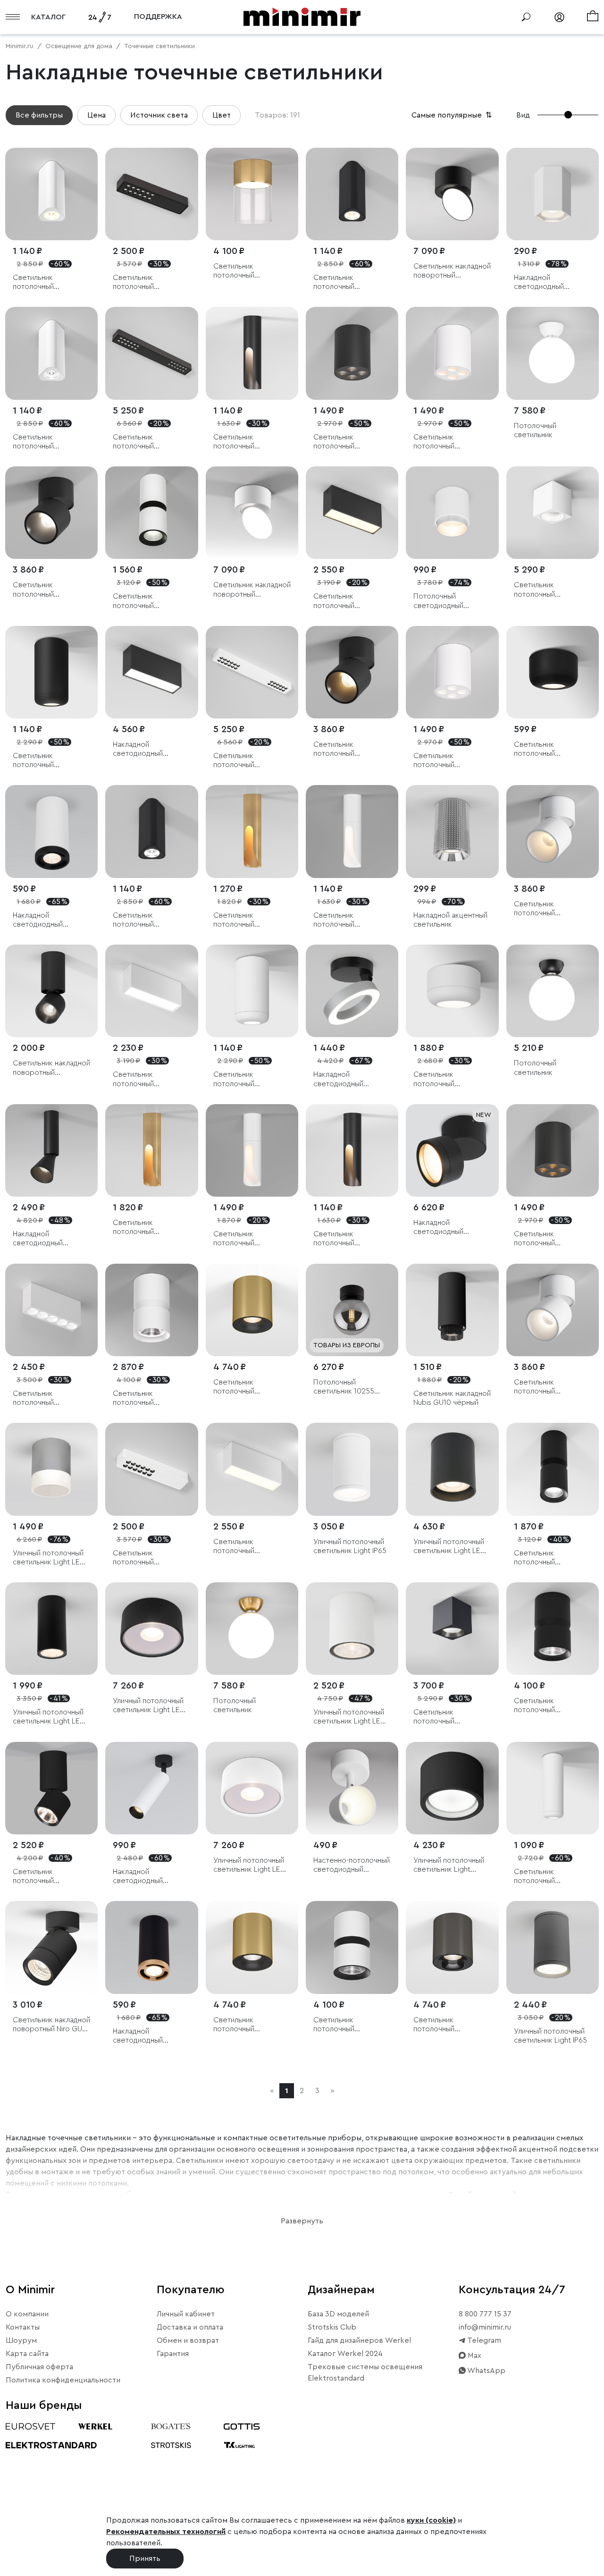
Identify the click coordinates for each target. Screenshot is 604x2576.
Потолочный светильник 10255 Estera (344, 1387)
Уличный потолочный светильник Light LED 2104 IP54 (449, 1547)
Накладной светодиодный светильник (539, 283)
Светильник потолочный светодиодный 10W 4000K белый (247, 1079)
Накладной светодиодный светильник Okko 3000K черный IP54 (446, 1228)
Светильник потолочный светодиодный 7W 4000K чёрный (545, 749)
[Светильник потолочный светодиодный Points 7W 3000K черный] (553, 1150)
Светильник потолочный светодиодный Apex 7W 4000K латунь (148, 1228)
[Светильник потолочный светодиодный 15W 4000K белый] (452, 991)
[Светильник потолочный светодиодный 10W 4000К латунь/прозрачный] (252, 194)
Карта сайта (27, 2354)
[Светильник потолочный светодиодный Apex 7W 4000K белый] (352, 831)
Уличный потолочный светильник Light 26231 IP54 (449, 1865)
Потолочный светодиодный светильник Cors (442, 601)
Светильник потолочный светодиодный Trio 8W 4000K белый (45, 442)
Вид (523, 115)
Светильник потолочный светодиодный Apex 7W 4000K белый (348, 920)
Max (474, 2356)
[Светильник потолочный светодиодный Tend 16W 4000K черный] (151, 353)
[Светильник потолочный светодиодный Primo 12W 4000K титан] (452, 1947)
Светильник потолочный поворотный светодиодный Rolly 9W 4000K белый (548, 1387)
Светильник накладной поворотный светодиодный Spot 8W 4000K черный (51, 1068)
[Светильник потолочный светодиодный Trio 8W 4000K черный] (151, 831)
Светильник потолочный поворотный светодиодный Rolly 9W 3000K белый (548, 909)
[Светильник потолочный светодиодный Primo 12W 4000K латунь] (252, 1947)
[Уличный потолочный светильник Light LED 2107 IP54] (51, 1469)
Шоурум (21, 2340)
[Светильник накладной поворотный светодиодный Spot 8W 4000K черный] (51, 991)
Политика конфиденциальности (63, 2380)
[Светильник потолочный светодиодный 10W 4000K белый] (252, 991)
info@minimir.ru (485, 2327)
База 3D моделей (338, 2314)
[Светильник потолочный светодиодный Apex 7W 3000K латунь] (252, 831)
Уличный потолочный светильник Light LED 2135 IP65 (149, 1706)
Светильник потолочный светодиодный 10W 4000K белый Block (146, 1079)
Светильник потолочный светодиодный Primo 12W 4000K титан (449, 2025)
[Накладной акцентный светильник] (452, 831)
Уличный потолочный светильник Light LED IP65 (49, 1717)
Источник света (159, 115)
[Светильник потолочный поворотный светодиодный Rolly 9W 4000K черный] (51, 513)
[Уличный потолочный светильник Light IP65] (352, 1469)
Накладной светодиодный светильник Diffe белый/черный (141, 1877)
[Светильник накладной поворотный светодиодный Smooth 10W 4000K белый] (252, 513)
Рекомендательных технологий (166, 2532)
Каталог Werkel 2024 (345, 2354)
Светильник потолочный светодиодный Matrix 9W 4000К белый (550, 590)
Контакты (23, 2327)
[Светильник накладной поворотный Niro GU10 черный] (51, 1947)
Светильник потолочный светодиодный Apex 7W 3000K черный (348, 1239)
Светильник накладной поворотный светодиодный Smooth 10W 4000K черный (452, 271)
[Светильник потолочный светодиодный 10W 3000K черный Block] (352, 513)
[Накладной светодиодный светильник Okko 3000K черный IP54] (452, 1150)
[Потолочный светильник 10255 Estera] (352, 1310)
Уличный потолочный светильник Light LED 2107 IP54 (49, 1558)
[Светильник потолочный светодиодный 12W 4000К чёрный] (553, 1469)
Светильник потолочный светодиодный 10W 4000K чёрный (46, 761)
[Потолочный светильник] (553, 353)
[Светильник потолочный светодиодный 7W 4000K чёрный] (553, 672)
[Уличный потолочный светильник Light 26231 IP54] (452, 1788)
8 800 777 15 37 (485, 2314)
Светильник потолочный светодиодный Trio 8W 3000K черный (345, 283)
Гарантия (173, 2354)
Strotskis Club (332, 2327)
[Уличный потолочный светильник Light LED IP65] (51, 1629)
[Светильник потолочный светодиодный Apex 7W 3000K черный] (352, 1150)
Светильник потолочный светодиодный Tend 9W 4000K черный (147, 283)
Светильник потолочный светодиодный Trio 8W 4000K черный (145, 920)
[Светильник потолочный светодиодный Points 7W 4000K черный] (352, 353)
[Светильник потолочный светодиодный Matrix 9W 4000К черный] (452, 1629)
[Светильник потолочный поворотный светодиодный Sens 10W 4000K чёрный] (51, 1788)
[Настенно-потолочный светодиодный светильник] (352, 1788)
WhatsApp (486, 2371)
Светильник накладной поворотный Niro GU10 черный (51, 2025)
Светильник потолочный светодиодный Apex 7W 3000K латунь (248, 920)
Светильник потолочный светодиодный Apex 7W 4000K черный (248, 442)
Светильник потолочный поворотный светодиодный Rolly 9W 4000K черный (46, 590)
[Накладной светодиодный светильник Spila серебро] (352, 991)
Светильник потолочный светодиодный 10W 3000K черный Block (348, 601)
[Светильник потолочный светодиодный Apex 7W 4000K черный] (252, 353)
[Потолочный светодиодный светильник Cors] (452, 513)
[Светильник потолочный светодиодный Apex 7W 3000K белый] (252, 1150)
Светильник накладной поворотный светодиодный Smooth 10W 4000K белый (252, 590)
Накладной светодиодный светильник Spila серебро (341, 1079)
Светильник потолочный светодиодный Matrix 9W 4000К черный (449, 1717)
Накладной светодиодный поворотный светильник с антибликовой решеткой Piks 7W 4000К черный (44, 1239)
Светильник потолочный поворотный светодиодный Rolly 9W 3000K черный (347, 749)
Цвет (222, 115)
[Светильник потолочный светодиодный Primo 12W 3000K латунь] (252, 1310)
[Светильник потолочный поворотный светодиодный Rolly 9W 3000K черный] (352, 672)
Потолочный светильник (535, 430)
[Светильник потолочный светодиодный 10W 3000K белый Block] (252, 1469)
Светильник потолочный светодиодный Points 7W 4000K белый (449, 761)
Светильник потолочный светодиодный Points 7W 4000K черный (349, 442)
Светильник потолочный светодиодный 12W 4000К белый (146, 1398)
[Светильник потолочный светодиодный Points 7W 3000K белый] (452, 353)
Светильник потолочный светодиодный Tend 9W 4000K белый (147, 1558)
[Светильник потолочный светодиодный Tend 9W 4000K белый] (151, 1469)
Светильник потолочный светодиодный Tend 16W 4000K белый (248, 761)
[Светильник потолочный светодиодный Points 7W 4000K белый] (452, 672)
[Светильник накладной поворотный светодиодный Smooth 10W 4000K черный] (452, 194)
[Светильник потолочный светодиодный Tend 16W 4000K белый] (252, 672)
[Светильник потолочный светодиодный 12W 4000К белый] (151, 1310)
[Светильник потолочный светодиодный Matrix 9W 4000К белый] (553, 513)
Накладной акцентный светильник (450, 920)
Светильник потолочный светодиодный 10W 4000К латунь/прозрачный (247, 271)
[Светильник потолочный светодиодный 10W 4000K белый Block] (151, 991)
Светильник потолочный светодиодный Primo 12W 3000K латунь (249, 1387)
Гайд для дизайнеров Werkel (359, 2340)
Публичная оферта (39, 2367)
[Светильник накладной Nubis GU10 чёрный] (452, 1310)
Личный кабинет (186, 2314)
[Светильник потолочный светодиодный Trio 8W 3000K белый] (51, 194)
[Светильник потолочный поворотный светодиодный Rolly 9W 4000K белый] (553, 1310)
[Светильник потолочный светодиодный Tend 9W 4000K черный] (151, 194)
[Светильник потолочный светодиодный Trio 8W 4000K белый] (51, 353)
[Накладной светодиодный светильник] (553, 194)
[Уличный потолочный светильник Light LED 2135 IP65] (151, 1629)
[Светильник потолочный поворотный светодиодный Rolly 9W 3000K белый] (553, 831)
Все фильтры (39, 115)
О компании (27, 2314)
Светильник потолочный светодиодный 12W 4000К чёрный (547, 1558)
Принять (145, 2559)
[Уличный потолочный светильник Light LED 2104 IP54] (452, 1469)
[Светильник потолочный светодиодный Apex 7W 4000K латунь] (151, 1150)
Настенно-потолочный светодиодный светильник (352, 1865)
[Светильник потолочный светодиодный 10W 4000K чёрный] (51, 672)
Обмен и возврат (188, 2340)
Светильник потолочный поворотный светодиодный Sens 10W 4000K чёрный (46, 1877)
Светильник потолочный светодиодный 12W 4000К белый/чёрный (151, 601)
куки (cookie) (431, 2520)
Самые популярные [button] (453, 115)
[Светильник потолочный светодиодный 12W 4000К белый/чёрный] (151, 513)
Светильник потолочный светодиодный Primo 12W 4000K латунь (249, 2025)
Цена (96, 115)
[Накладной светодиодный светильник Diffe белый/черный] (151, 1788)
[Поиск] (526, 17)
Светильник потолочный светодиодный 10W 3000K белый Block (247, 1547)
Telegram (483, 2340)
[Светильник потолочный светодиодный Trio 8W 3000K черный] (352, 194)
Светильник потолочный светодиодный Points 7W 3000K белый (449, 442)
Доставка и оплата (190, 2327)
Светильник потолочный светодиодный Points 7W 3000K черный (550, 1239)
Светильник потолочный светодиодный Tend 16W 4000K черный (147, 442)
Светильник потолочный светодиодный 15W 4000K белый (447, 1079)
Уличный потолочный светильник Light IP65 (350, 1546)
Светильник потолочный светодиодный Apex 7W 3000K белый (248, 1239)
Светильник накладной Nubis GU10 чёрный (452, 1398)
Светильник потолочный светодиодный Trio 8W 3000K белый (45, 283)
